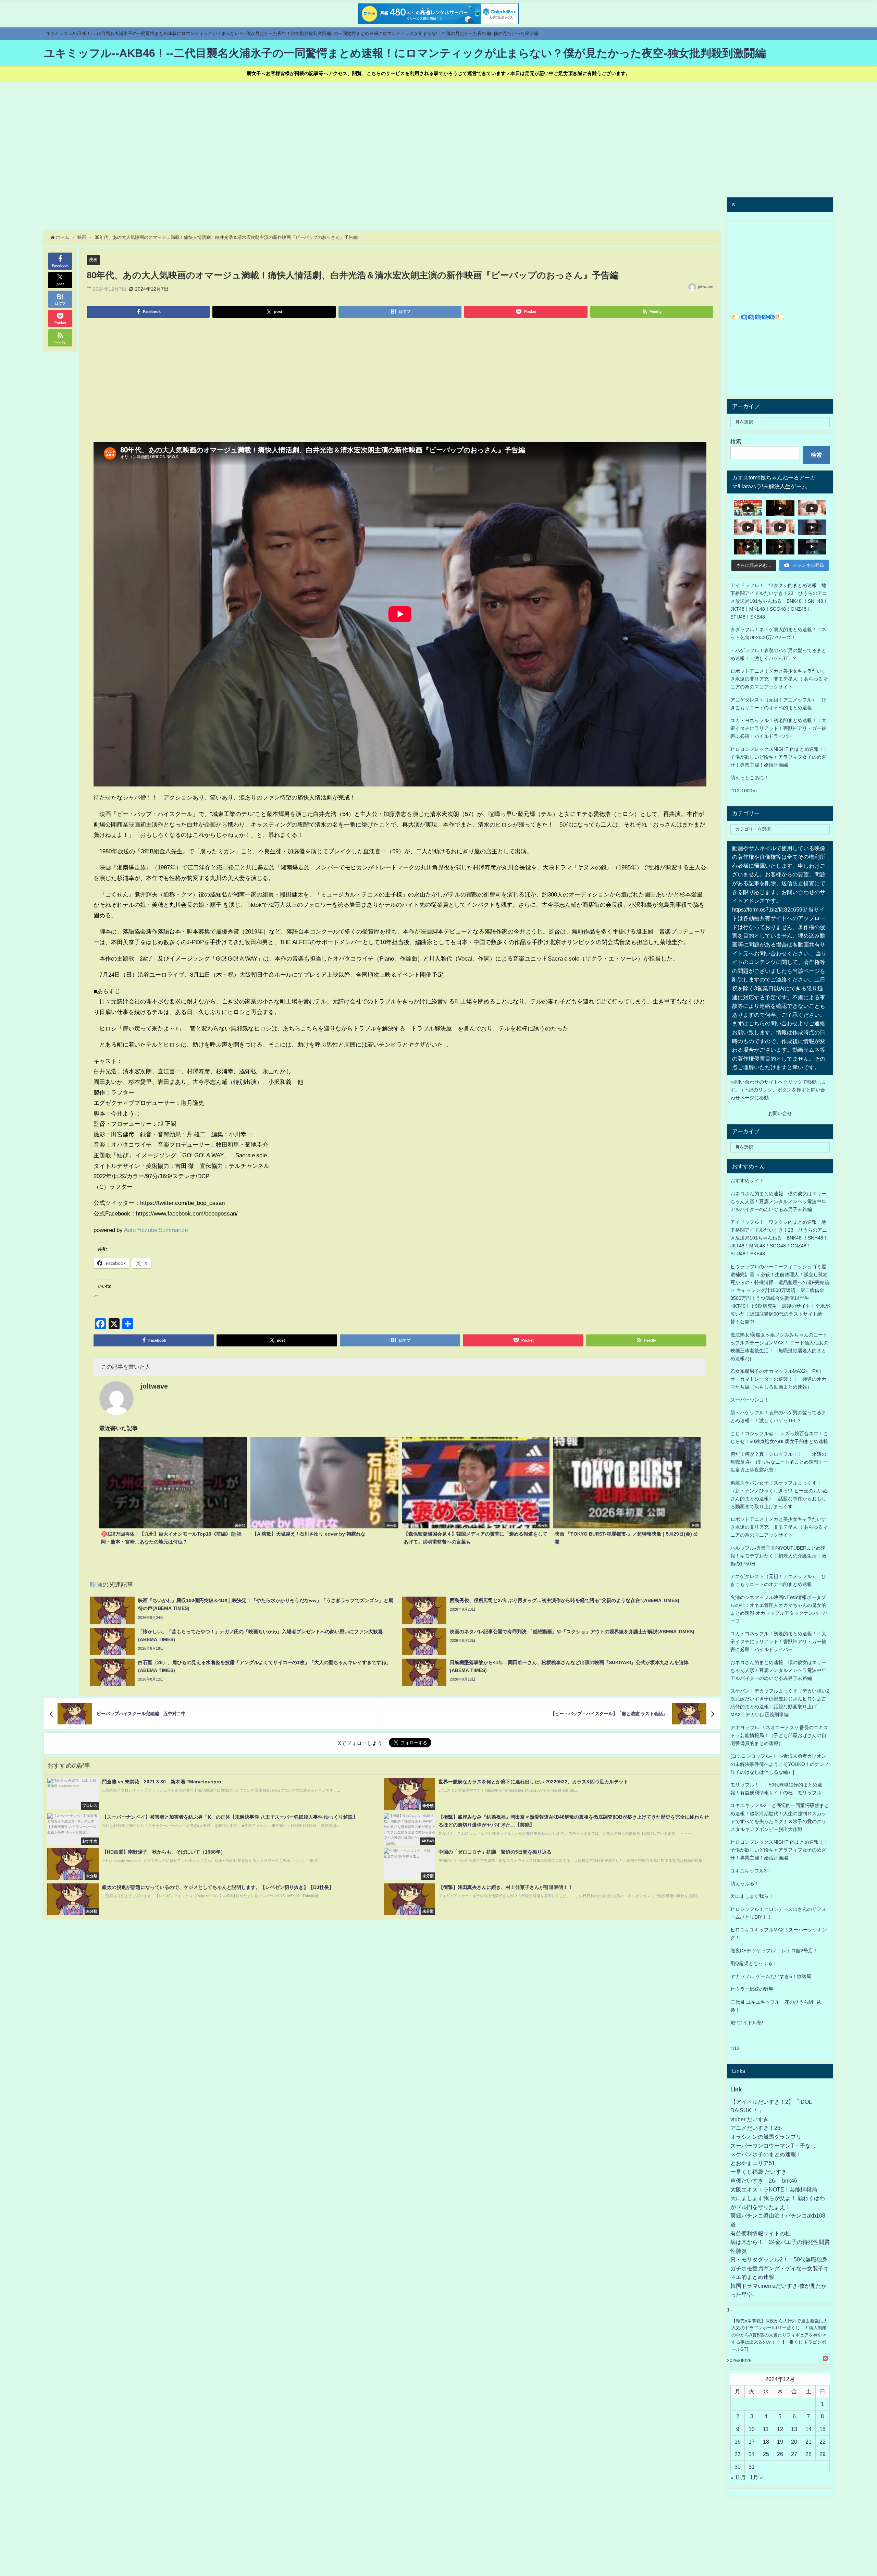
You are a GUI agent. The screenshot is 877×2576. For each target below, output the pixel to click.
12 (780, 2429)
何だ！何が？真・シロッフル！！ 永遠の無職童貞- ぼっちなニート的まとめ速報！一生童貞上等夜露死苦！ (779, 1462)
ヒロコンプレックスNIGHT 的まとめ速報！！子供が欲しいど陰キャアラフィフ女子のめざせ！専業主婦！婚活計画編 (779, 757)
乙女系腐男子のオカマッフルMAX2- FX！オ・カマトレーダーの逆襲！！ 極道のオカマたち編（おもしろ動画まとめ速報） (778, 1379)
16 (738, 2442)
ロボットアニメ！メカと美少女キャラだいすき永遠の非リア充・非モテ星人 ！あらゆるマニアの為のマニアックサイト (779, 1527)
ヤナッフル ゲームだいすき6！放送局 (771, 1976)
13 (794, 2429)
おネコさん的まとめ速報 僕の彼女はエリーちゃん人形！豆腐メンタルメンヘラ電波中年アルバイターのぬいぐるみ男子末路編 (778, 1201)
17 (752, 2442)
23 (738, 2454)
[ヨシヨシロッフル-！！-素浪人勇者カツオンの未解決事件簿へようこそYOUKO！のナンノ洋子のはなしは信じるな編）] (780, 1764)
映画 (93, 260)
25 (766, 2454)
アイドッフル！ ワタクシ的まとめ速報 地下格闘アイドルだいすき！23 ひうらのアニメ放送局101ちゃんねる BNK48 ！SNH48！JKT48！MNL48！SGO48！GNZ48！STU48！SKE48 (779, 601)
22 (823, 2442)
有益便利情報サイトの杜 (761, 2233)
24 (752, 2454)
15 (823, 2429)
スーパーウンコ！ (750, 1400)
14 (808, 2429)
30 (738, 2467)
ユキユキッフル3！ (751, 1871)
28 (808, 2454)
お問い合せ (780, 1113)
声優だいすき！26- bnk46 (764, 2181)
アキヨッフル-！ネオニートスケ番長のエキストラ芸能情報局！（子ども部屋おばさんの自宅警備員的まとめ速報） (779, 1735)
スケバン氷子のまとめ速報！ (766, 2154)
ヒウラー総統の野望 (752, 1989)
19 (780, 2442)
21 (808, 2442)
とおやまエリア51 (753, 2163)
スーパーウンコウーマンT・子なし (773, 2146)
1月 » (756, 2477)
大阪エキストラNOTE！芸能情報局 (774, 2189)
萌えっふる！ (745, 1883)
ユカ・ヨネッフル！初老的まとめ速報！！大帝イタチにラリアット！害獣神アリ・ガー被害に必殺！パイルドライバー (778, 728)
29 (823, 2454)
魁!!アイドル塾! (747, 2023)
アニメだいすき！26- (756, 2128)
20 (794, 2442)
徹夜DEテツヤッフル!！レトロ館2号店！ (774, 1951)
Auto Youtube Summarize (156, 1230)
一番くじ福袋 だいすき (758, 2172)
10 (752, 2429)
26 (780, 2454)
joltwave (706, 287)
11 (766, 2429)
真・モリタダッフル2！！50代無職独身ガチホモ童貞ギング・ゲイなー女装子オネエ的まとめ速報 (780, 2268)
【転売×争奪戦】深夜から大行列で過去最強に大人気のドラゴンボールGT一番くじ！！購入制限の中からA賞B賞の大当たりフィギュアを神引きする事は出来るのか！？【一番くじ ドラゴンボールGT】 (780, 2335)
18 (766, 2442)
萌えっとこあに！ (750, 778)
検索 (736, 441)
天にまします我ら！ (752, 1896)
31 (752, 2467)
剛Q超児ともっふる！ (754, 1963)
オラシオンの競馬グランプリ (766, 2137)
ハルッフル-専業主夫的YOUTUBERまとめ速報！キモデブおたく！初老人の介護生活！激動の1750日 (778, 1556)
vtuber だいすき (750, 2119)
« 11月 (738, 2477)
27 (794, 2454)
